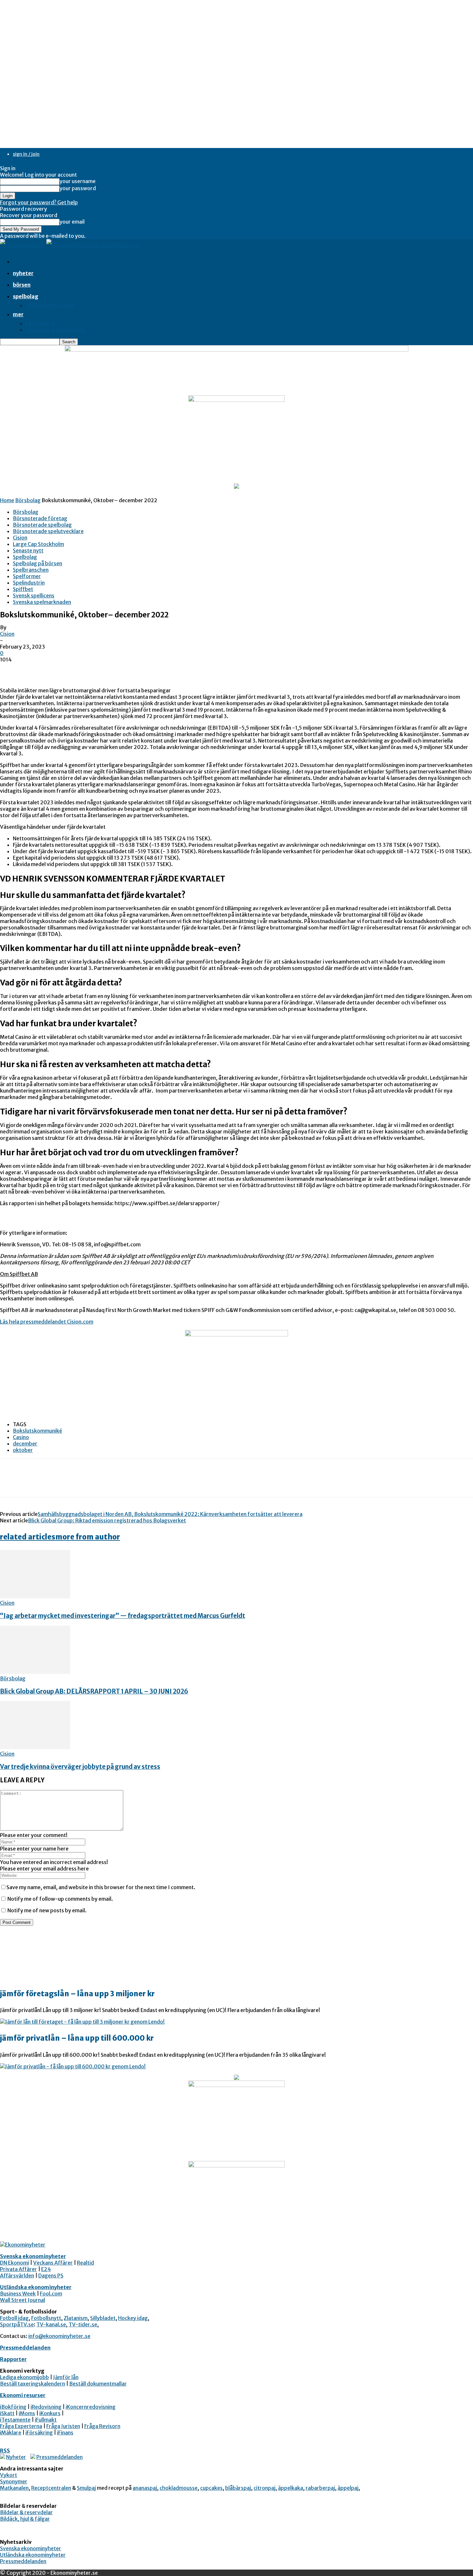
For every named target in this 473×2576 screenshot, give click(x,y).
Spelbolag (26, 296)
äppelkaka (291, 2488)
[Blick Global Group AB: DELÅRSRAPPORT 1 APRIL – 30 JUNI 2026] (35, 1672)
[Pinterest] (57, 1483)
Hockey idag (133, 2318)
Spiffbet (23, 589)
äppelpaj (348, 2488)
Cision (20, 538)
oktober (23, 1450)
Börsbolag (28, 500)
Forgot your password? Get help (39, 202)
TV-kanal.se (51, 2324)
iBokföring (13, 2407)
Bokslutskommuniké (37, 1431)
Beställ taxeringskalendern (32, 2384)
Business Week (18, 2294)
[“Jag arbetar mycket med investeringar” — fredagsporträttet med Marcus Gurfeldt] (35, 1596)
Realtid (85, 2263)
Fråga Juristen (63, 2426)
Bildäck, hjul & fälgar (25, 2519)
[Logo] (23, 245)
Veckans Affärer (53, 2263)
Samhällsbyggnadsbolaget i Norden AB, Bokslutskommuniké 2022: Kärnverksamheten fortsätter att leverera (170, 1514)
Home (7, 500)
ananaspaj (145, 2488)
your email (72, 222)
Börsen (22, 285)
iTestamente (15, 2420)
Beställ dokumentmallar (98, 2384)
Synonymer (14, 2481)
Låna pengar (41, 323)
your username (78, 181)
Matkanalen (14, 2488)
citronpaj (264, 2488)
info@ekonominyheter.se (59, 2336)
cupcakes (211, 2488)
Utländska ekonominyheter (36, 2287)
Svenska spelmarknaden (42, 602)
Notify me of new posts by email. (47, 1910)
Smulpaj (86, 2488)
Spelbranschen (31, 570)
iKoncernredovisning (91, 2407)
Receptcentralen (51, 2488)
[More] (104, 1483)
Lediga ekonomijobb (24, 2377)
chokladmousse (179, 2488)
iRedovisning (46, 2407)
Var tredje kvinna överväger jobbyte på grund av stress (80, 1767)
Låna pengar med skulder (56, 330)
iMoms (27, 2413)
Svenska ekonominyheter (33, 2256)
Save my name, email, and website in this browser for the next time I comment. (101, 1887)
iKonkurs (50, 2413)
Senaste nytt (28, 550)
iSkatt (7, 2413)
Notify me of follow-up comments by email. (60, 1899)
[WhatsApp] (80, 1483)
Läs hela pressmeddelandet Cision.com (47, 1322)
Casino (21, 1437)
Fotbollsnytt (46, 2318)
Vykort (9, 2475)
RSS (5, 2451)
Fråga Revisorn (102, 2426)
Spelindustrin (29, 583)
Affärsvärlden (17, 2276)
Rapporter (13, 2359)
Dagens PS (51, 2276)
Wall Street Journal (23, 2300)
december (25, 1444)
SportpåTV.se (17, 2324)
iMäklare (11, 2433)
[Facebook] (11, 1483)
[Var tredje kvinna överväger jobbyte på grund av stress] (35, 1747)
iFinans (65, 2433)
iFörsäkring (39, 2433)
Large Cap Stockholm (38, 544)
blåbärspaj (238, 2488)
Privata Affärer (19, 2269)
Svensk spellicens (34, 596)
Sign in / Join (26, 154)
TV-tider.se (83, 2324)
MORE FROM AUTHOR (88, 1537)
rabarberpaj (320, 2488)
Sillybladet (103, 2318)
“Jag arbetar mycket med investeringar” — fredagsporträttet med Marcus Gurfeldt (123, 1616)
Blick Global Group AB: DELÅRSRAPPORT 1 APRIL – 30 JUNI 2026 (94, 1691)
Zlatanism (76, 2318)
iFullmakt (46, 2420)
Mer (18, 314)
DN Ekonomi (14, 2263)
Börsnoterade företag (40, 518)
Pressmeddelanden (25, 2348)
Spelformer (27, 576)
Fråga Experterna (21, 2426)
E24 (46, 2269)
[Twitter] (34, 1483)
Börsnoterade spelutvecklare (48, 531)
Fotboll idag (14, 2318)
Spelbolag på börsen (50, 305)
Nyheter (23, 273)
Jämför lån (66, 2377)
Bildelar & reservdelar (26, 2512)
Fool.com (51, 2294)
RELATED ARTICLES (28, 1537)
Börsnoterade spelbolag (42, 525)
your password (78, 188)
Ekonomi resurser (23, 2395)
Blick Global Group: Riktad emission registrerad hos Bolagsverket (107, 1520)
